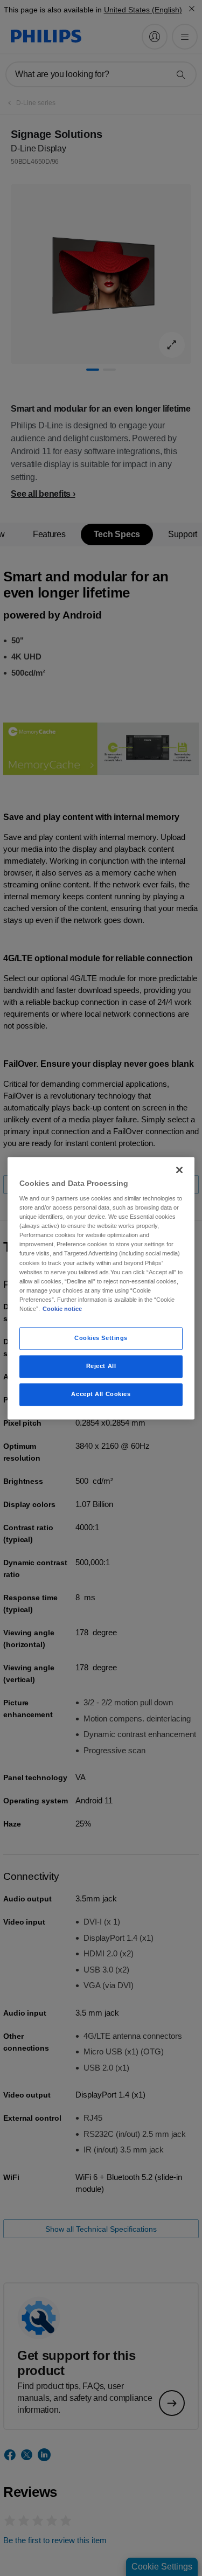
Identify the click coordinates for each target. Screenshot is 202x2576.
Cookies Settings (101, 1338)
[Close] (179, 1170)
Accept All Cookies (101, 1394)
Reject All (101, 1366)
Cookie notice (62, 1309)
